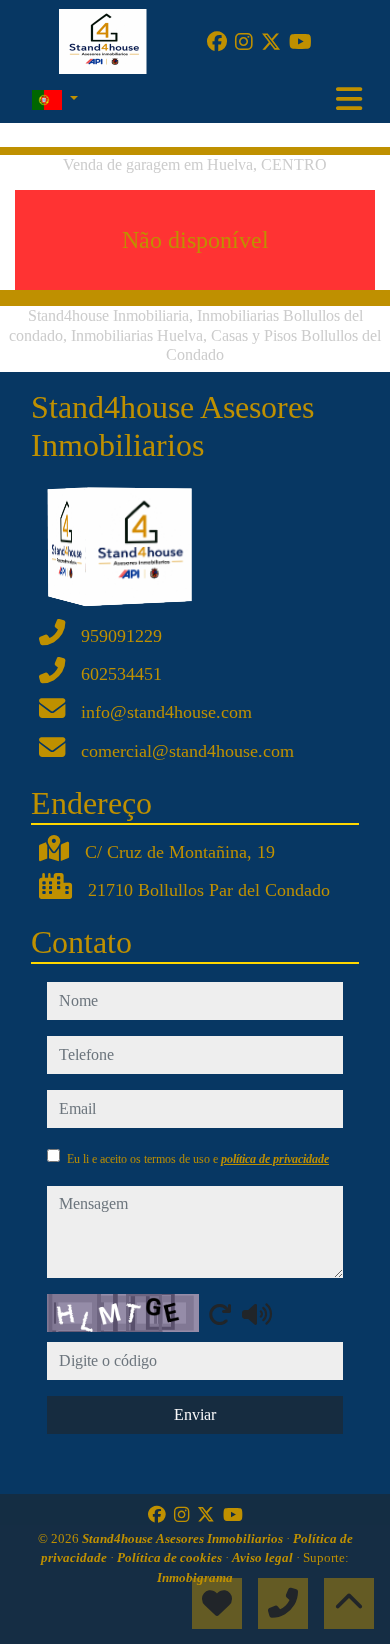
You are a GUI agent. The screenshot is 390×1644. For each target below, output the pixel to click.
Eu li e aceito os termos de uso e (198, 1159)
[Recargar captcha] (220, 1314)
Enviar (195, 1414)
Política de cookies (171, 1557)
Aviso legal (264, 1557)
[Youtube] (300, 42)
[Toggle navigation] (349, 99)
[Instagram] (244, 42)
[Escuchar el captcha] (257, 1314)
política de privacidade (275, 1159)
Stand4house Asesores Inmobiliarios (184, 1538)
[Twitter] (271, 42)
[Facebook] (217, 42)
